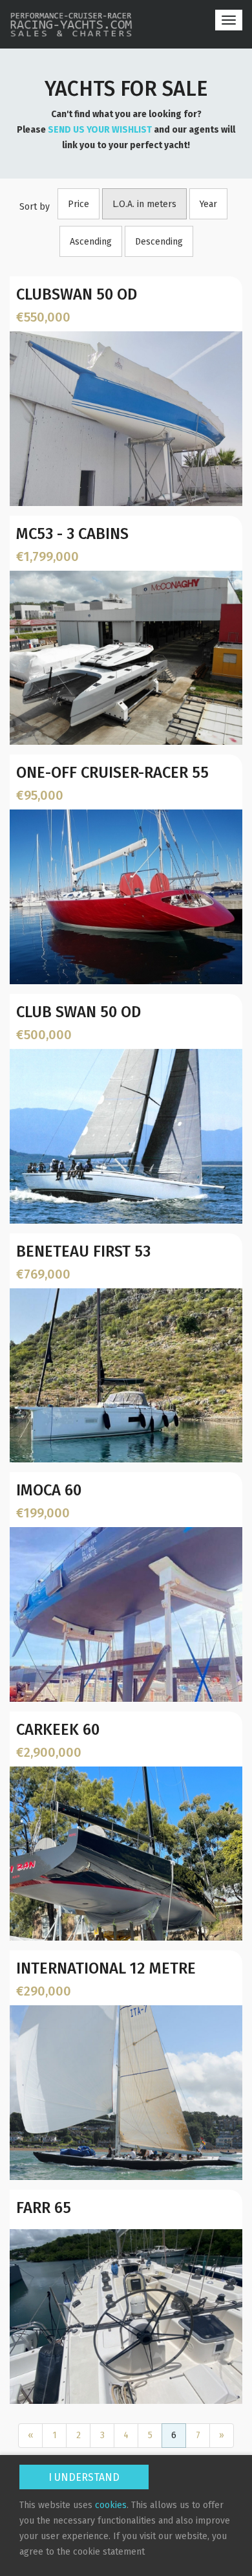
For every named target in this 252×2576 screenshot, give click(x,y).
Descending (159, 242)
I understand (84, 2477)
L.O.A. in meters (144, 204)
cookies (111, 2505)
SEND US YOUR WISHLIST (100, 130)
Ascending (91, 242)
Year (208, 204)
